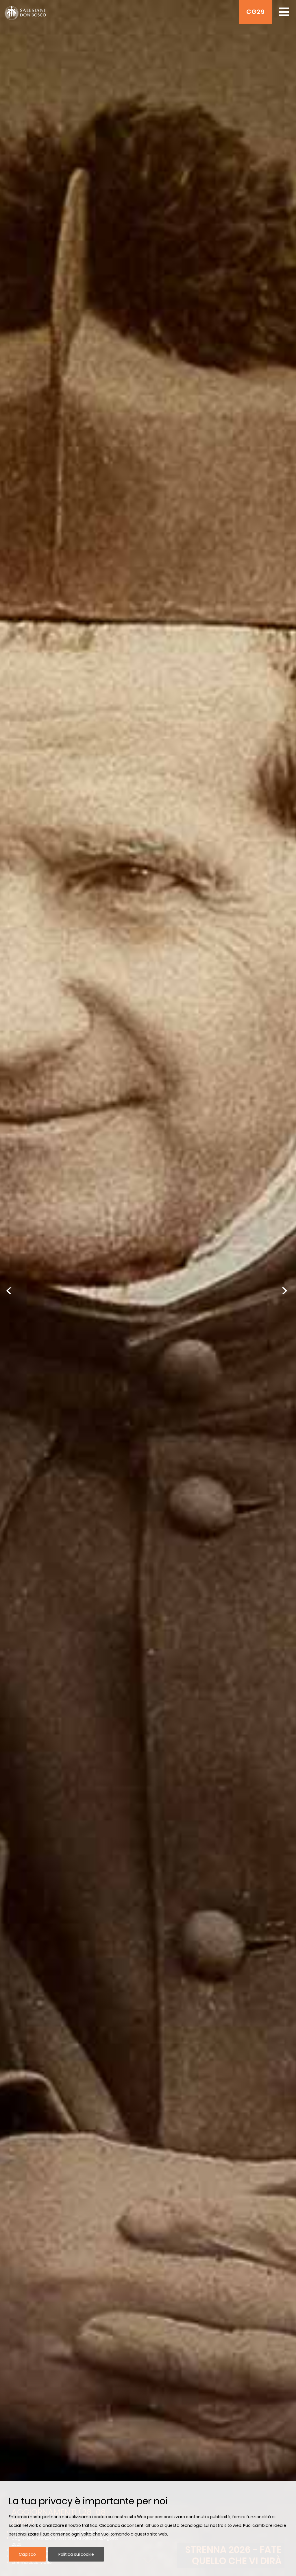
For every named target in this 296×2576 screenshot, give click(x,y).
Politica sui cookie (76, 2554)
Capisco (27, 2554)
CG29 (256, 12)
